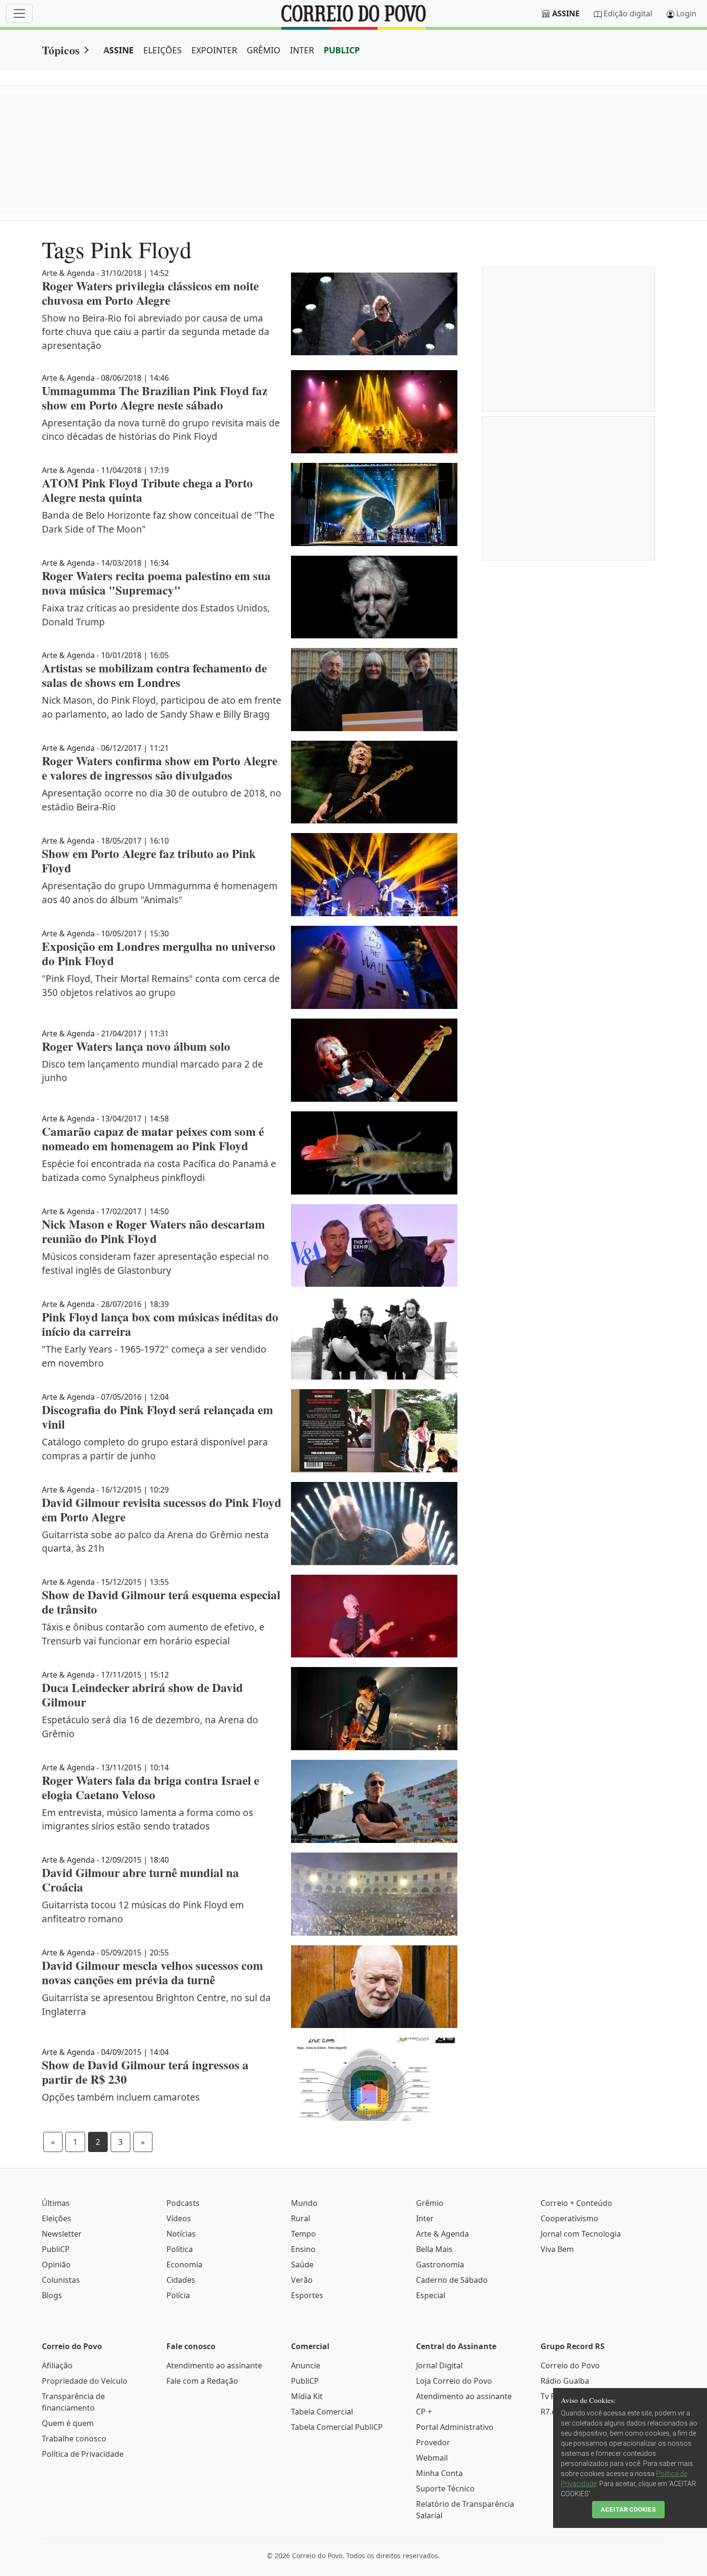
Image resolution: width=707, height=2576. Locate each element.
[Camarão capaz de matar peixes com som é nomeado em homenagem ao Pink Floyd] (374, 1153)
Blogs (52, 2295)
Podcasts (183, 2203)
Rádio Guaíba (565, 2381)
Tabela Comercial (322, 2412)
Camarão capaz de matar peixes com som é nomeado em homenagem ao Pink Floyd (153, 1139)
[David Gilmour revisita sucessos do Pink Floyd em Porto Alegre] (374, 1524)
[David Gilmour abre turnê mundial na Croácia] (374, 1894)
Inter (425, 2218)
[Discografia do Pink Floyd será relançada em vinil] (374, 1431)
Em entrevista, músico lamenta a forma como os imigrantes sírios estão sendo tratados (147, 1819)
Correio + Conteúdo (576, 2203)
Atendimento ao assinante (214, 2365)
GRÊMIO (264, 50)
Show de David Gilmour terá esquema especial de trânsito (161, 1602)
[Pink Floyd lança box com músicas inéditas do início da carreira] (374, 1338)
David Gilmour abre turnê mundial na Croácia (140, 1880)
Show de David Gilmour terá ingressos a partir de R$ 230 (145, 2072)
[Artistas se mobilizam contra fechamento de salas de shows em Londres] (374, 690)
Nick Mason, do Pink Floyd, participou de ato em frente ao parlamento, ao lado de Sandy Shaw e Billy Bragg (162, 707)
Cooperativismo (569, 2218)
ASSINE (119, 50)
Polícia (178, 2295)
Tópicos (61, 50)
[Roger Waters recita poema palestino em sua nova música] (374, 597)
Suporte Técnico (445, 2489)
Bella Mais (434, 2249)
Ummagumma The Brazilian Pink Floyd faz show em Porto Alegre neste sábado (155, 398)
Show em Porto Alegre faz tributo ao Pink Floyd (149, 861)
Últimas (56, 2203)
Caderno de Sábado (452, 2280)
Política (180, 2249)
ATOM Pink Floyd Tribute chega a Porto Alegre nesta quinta (147, 490)
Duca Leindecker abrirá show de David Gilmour (142, 1695)
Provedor (433, 2442)
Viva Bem (557, 2249)
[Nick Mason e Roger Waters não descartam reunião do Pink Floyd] (374, 1246)
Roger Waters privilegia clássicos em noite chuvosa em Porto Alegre (150, 293)
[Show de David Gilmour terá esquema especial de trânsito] (374, 1616)
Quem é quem (68, 2423)
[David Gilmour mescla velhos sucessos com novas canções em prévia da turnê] (374, 1987)
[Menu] (19, 13)
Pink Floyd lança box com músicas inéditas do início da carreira (160, 1324)
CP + (424, 2412)
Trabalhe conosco (74, 2439)
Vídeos (179, 2218)
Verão (302, 2280)
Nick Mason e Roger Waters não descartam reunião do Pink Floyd (153, 1231)
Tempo (303, 2234)
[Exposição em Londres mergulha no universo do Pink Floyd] (374, 967)
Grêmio (430, 2203)
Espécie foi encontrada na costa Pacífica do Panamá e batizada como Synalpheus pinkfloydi (159, 1170)
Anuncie (306, 2365)
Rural (301, 2218)
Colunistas (61, 2280)
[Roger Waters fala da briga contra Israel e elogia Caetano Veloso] (374, 1801)
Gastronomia (440, 2265)
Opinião (56, 2265)
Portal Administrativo (455, 2427)
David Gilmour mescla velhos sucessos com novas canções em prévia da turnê (152, 1972)
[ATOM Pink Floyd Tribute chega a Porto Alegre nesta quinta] (374, 504)
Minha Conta (439, 2473)
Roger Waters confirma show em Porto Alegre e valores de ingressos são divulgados (160, 768)
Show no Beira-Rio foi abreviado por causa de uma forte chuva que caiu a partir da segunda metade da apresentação (156, 332)
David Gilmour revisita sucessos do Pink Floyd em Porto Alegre (162, 1510)
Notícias (181, 2234)
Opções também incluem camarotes (121, 2097)
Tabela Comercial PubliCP (337, 2427)
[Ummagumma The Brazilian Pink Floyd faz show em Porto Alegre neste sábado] (374, 412)
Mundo (304, 2203)
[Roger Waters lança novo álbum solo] (374, 1060)
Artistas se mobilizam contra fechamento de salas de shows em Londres (154, 675)
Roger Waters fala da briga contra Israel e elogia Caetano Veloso (151, 1787)
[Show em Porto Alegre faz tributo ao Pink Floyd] (374, 875)
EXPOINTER (214, 50)
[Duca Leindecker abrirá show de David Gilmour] (374, 1709)
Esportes (307, 2295)
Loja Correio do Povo (454, 2381)
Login (686, 13)
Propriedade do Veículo (85, 2381)
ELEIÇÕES (163, 50)
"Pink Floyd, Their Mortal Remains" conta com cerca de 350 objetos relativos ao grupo (161, 985)
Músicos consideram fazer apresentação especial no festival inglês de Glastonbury (155, 1263)
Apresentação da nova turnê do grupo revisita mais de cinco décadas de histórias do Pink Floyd (161, 430)
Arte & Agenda (442, 2234)
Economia (184, 2265)
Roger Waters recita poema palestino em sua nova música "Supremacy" (156, 583)
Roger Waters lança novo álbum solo (136, 1046)
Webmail (432, 2458)
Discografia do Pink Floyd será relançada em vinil (158, 1417)
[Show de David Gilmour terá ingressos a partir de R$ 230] (374, 2079)
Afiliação (57, 2365)
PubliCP (56, 2249)
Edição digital (628, 13)
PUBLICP (342, 50)
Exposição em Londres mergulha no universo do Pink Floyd (159, 953)
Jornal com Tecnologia (581, 2234)
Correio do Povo (570, 2365)
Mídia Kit (307, 2396)
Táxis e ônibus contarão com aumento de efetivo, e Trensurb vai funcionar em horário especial (153, 1634)
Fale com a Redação (202, 2381)
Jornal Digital (439, 2365)
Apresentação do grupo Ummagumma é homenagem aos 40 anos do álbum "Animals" (160, 893)
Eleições (57, 2218)
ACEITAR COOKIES (628, 2509)
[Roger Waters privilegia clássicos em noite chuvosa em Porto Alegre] (374, 314)
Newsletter (62, 2234)
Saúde (302, 2265)
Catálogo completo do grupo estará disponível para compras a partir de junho (155, 1449)
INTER (302, 50)
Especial (431, 2295)
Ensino (303, 2249)
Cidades (181, 2280)
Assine (566, 13)
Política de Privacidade (83, 2454)
